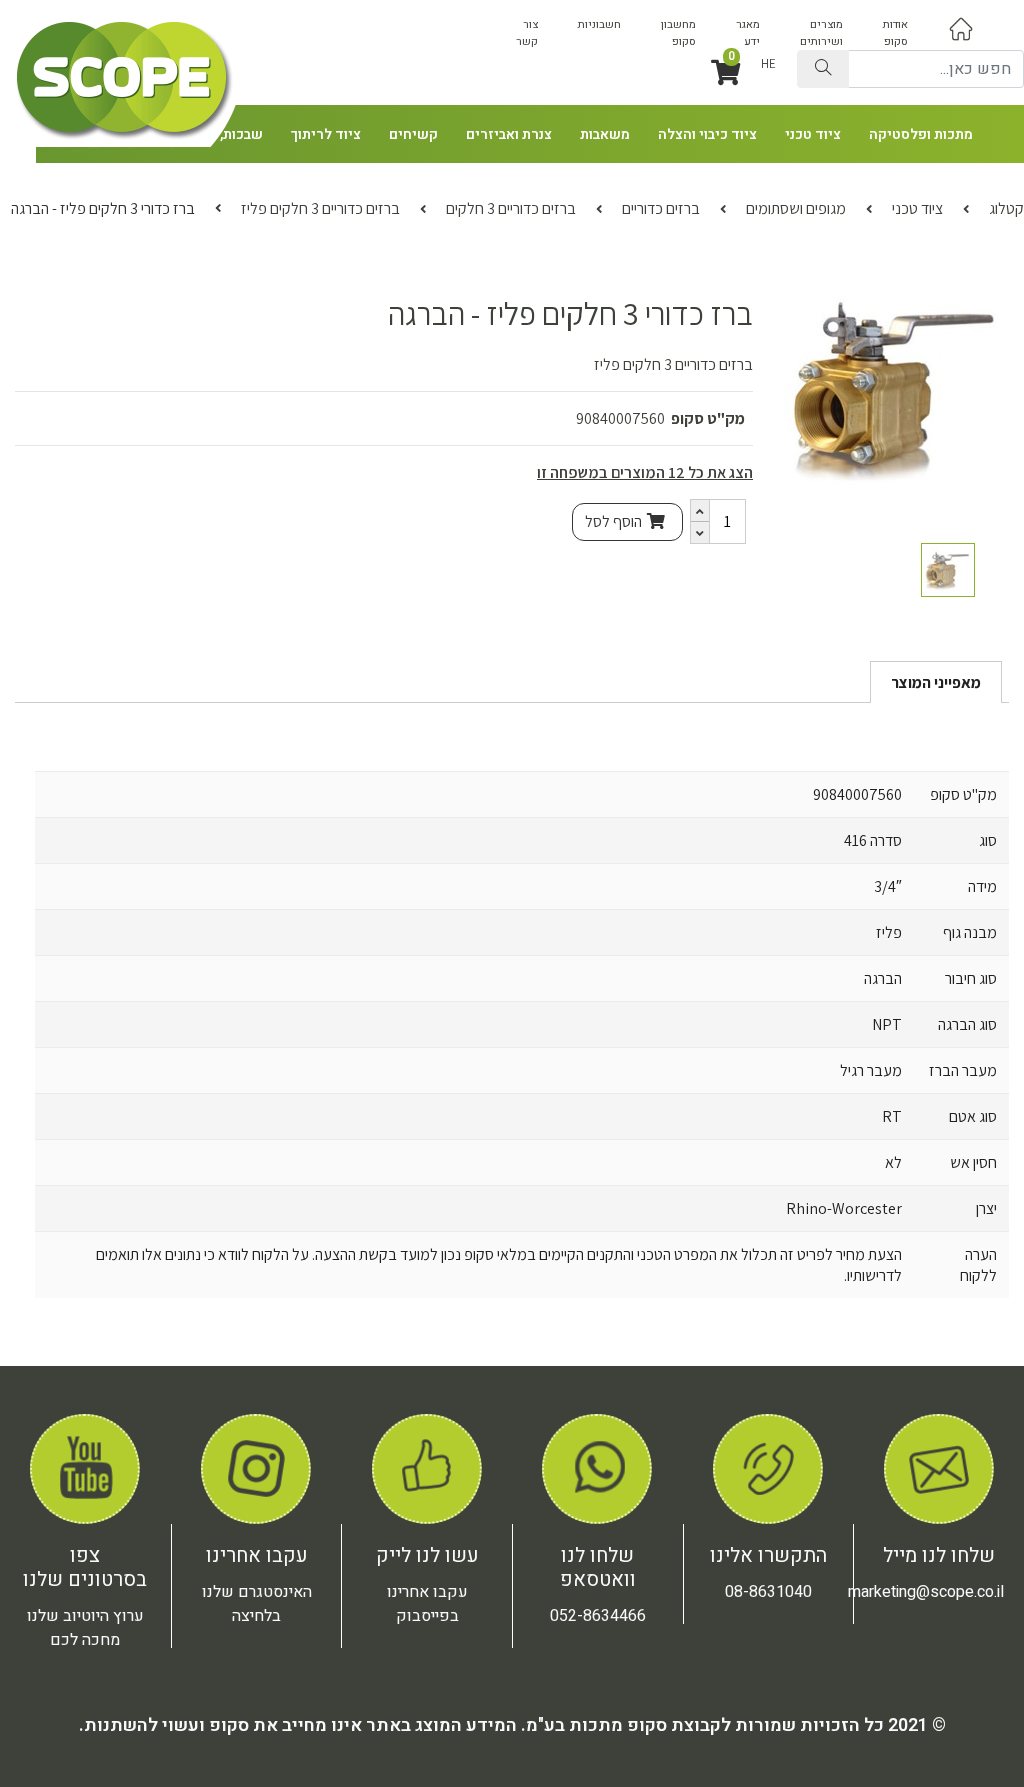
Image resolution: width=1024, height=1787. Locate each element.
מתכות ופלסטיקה (921, 134)
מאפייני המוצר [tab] (936, 682)
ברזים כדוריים (661, 208)
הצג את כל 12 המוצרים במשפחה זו (645, 472)
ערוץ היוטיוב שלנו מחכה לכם (85, 1628)
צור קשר (527, 33)
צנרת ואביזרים (509, 134)
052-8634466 (598, 1616)
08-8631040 (768, 1592)
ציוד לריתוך (326, 134)
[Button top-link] (961, 28)
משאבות (605, 134)
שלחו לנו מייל (939, 1555)
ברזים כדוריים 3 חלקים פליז (320, 208)
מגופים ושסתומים (796, 208)
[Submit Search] (823, 69)
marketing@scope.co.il (926, 1592)
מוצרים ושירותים (821, 33)
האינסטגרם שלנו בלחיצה (257, 1604)
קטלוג (1006, 208)
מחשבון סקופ (678, 33)
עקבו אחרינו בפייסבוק (427, 1604)
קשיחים (413, 134)
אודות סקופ (895, 33)
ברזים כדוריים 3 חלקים (511, 208)
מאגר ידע (748, 33)
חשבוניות (599, 24)
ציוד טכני (813, 134)
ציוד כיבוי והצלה (707, 134)
